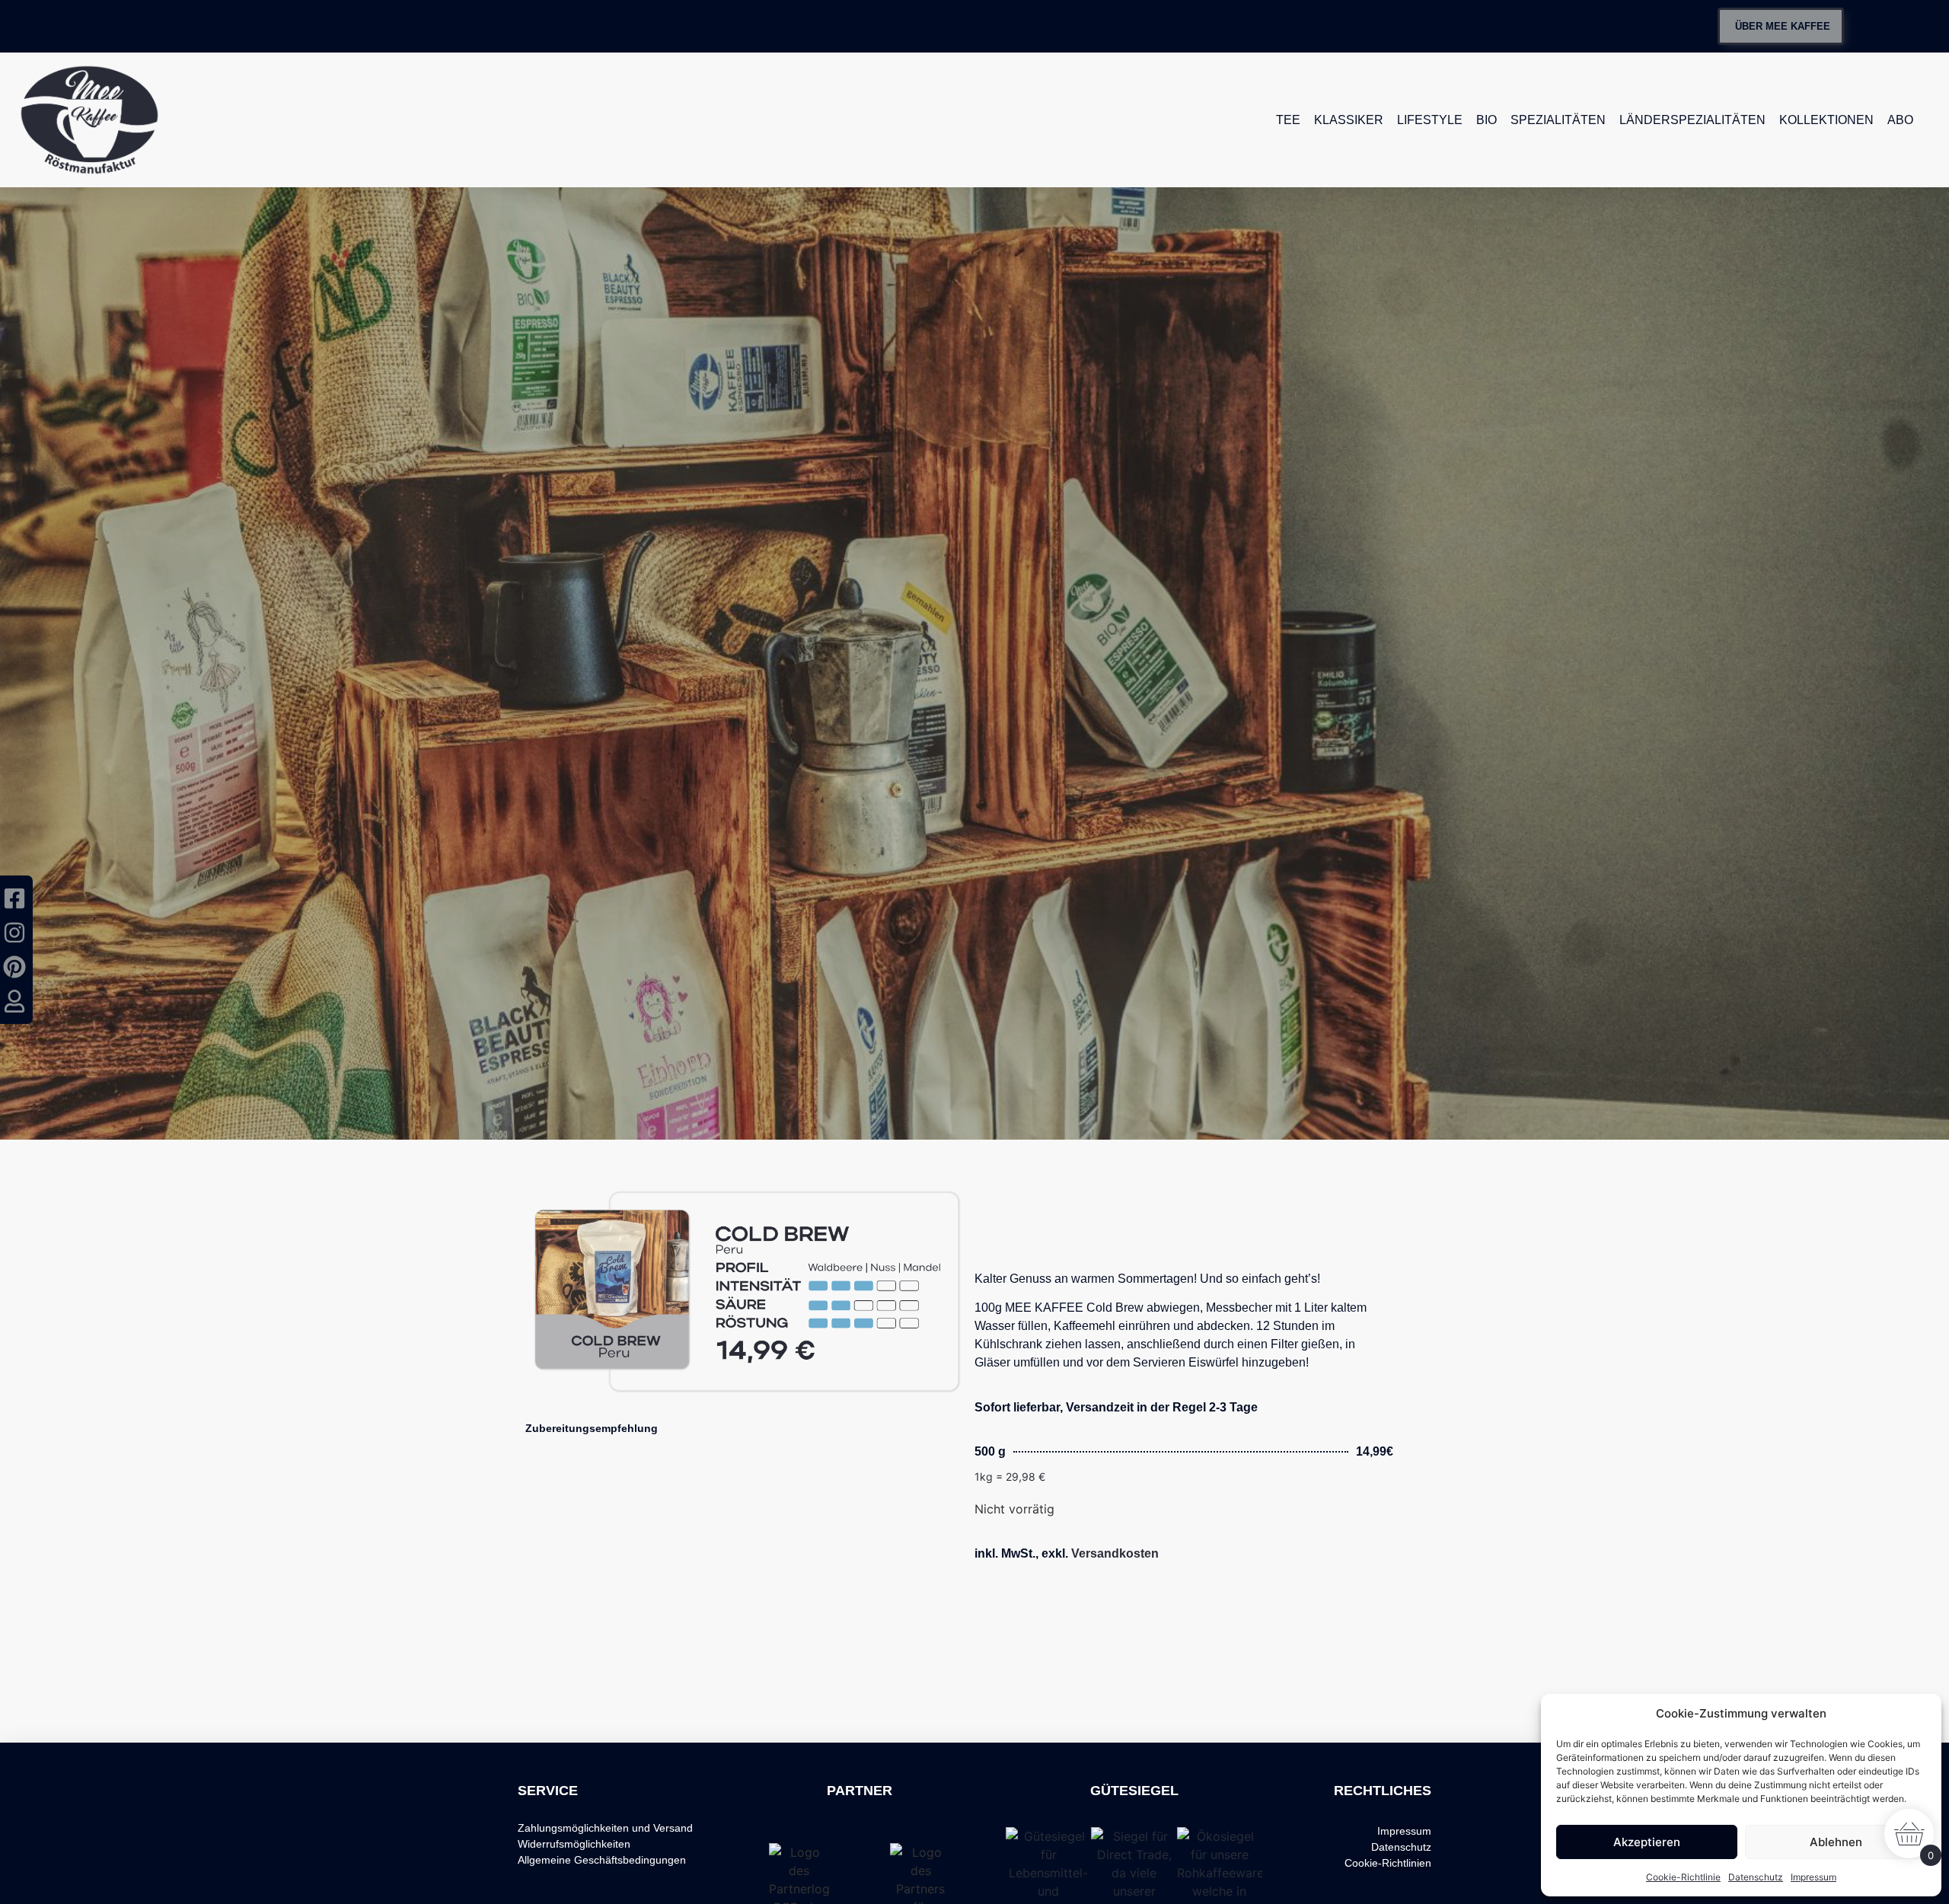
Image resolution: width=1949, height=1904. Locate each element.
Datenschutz (1756, 1877)
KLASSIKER (1349, 120)
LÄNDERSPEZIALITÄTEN (1692, 120)
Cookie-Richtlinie (1683, 1877)
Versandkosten (1115, 1553)
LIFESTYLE (1430, 120)
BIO (1486, 120)
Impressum (1813, 1877)
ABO (1900, 120)
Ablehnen (1836, 1842)
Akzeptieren (1647, 1842)
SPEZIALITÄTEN (1558, 120)
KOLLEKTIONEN (1826, 120)
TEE (1288, 120)
